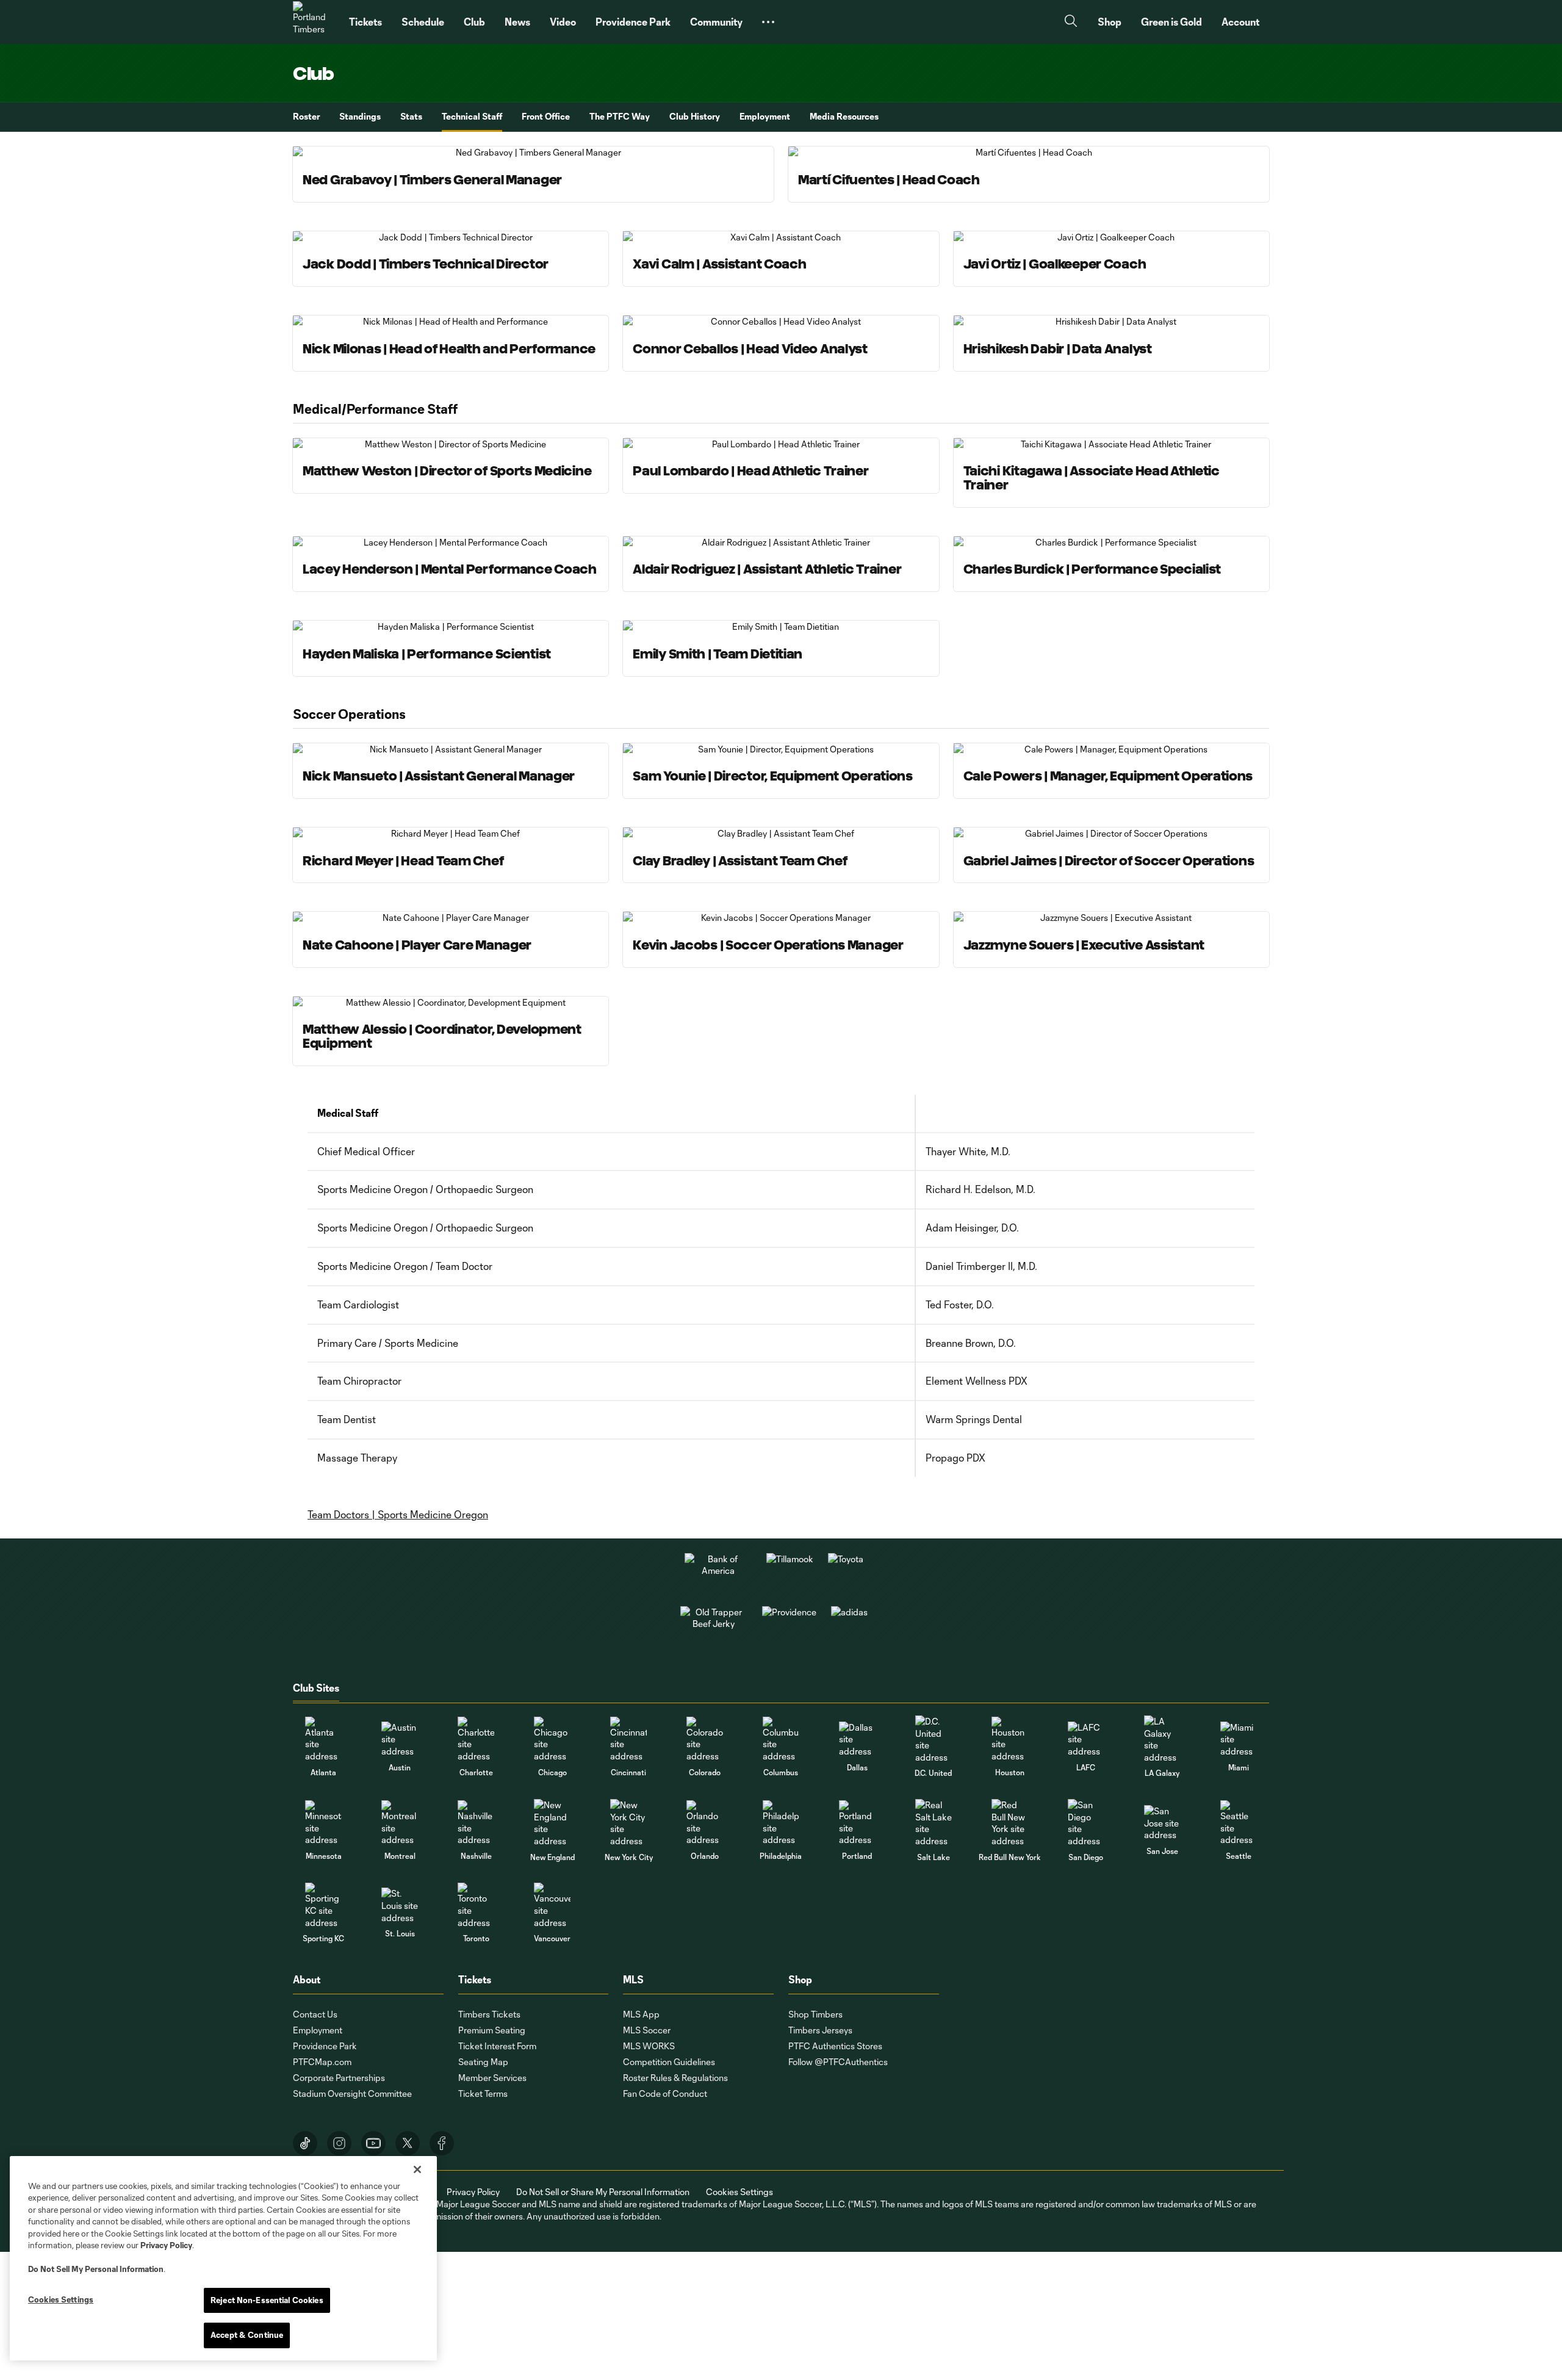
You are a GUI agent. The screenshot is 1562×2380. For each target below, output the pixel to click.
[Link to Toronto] (476, 1906)
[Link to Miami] (1239, 1740)
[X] (408, 2143)
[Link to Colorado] (705, 1740)
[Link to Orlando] (705, 1823)
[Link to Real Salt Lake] (934, 1823)
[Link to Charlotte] (476, 1740)
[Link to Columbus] (781, 1740)
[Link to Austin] (400, 1740)
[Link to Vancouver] (552, 1906)
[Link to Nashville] (476, 1823)
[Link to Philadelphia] (781, 1823)
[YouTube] (373, 2143)
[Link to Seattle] (1239, 1823)
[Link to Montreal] (400, 1823)
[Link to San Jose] (1162, 1823)
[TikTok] (305, 2143)
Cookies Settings (740, 2192)
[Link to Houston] (1010, 1740)
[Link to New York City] (628, 1823)
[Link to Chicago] (552, 1740)
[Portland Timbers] (314, 22)
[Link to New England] (552, 1823)
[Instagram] (339, 2143)
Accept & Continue (247, 2335)
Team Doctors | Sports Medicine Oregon (398, 1514)
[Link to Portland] (857, 1823)
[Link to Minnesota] (323, 1823)
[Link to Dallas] (857, 1740)
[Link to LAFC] (1086, 1740)
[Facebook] (442, 2143)
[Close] (417, 2169)
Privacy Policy (166, 2245)
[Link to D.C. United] (934, 1739)
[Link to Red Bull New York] (1010, 1823)
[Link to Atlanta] (323, 1740)
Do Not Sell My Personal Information (96, 2269)
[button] (768, 22)
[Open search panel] (1071, 22)
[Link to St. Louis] (400, 1906)
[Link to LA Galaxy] (1162, 1739)
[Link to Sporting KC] (323, 1906)
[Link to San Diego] (1086, 1823)
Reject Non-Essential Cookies (267, 2300)
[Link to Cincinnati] (628, 1740)
